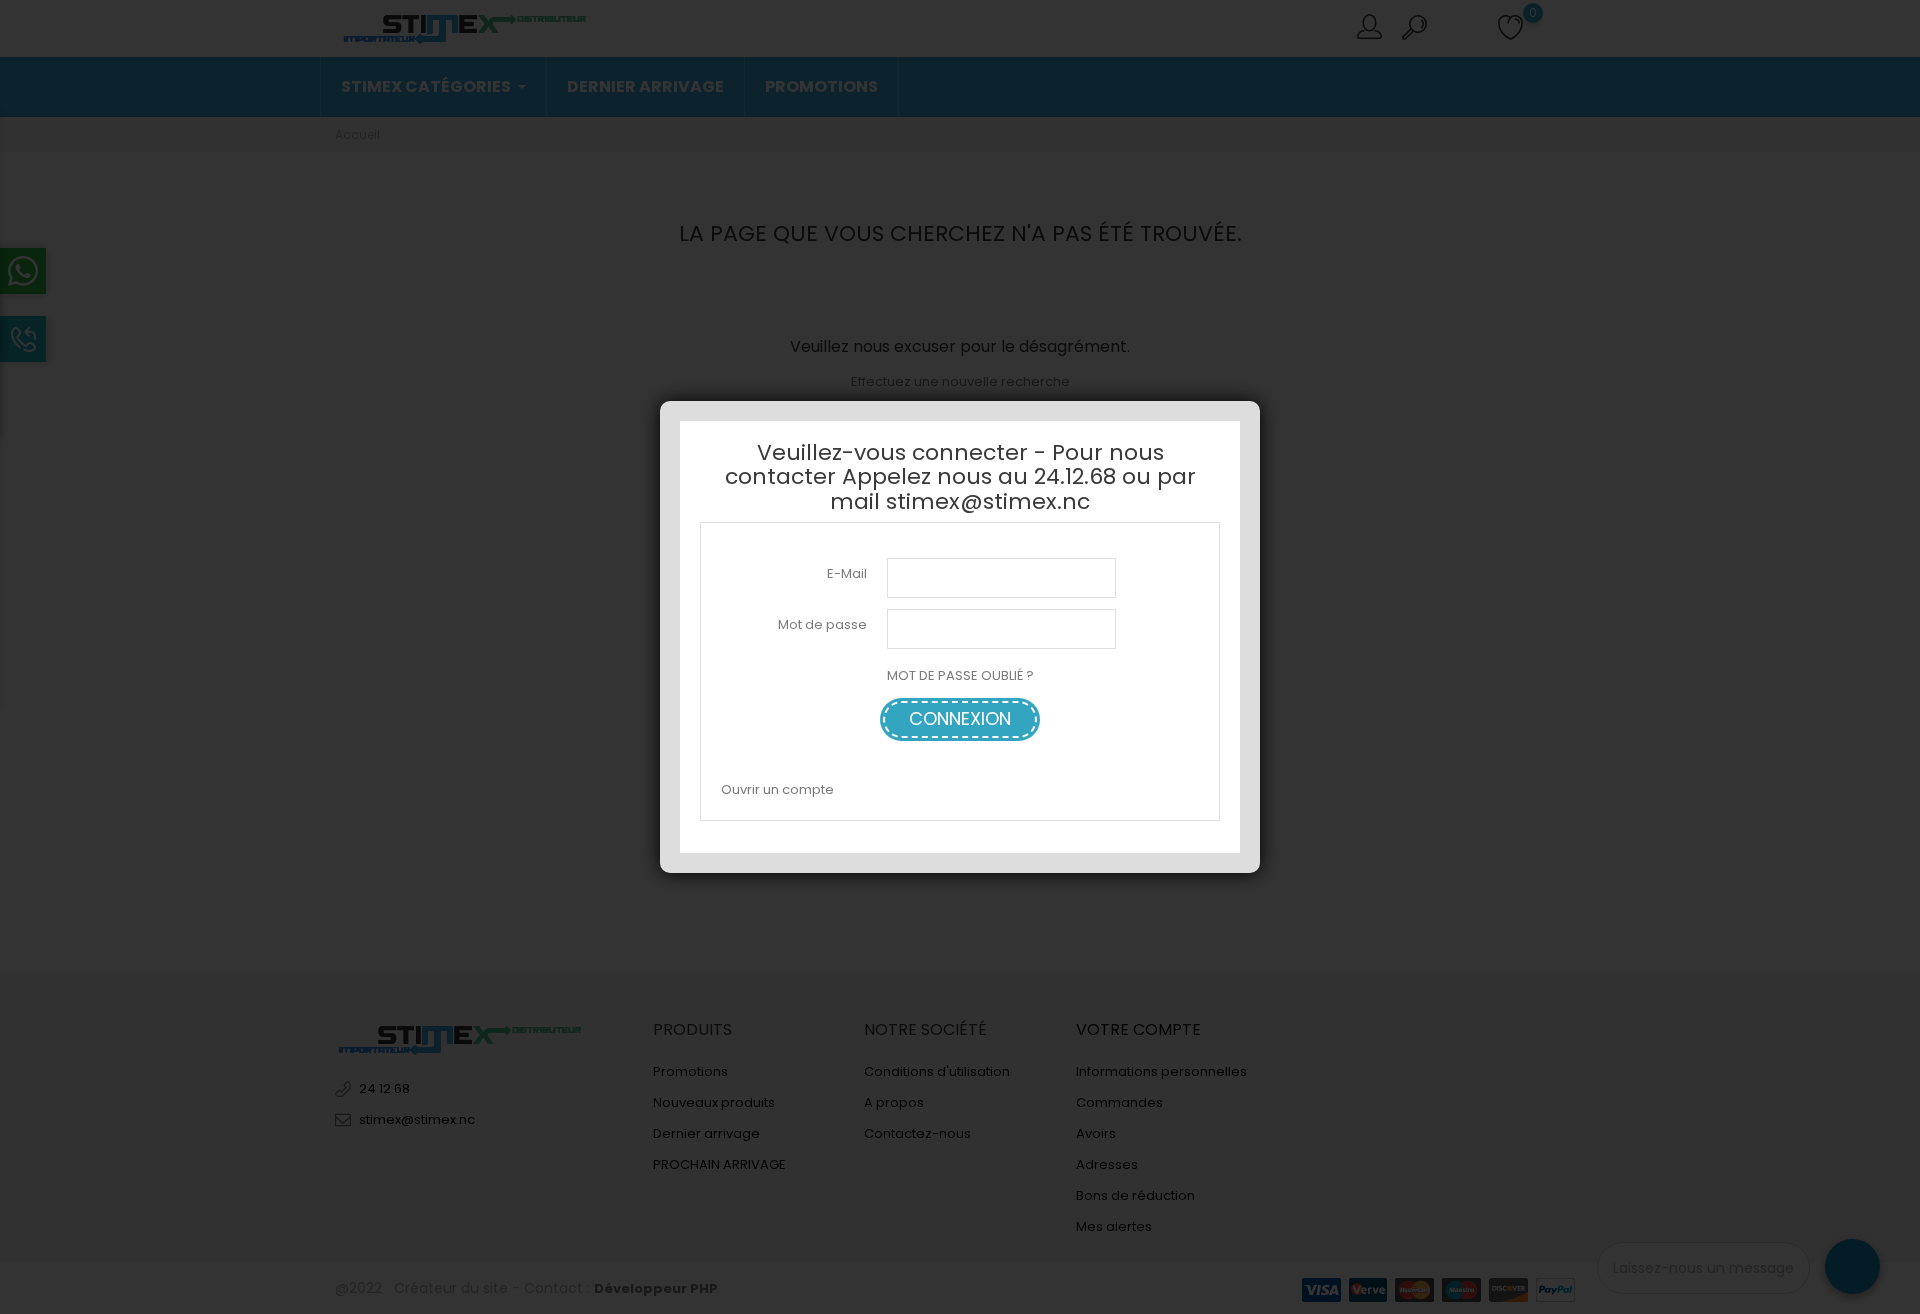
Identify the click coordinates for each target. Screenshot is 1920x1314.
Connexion (960, 718)
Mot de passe (822, 624)
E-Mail (847, 573)
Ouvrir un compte (777, 789)
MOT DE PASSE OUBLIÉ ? (960, 675)
